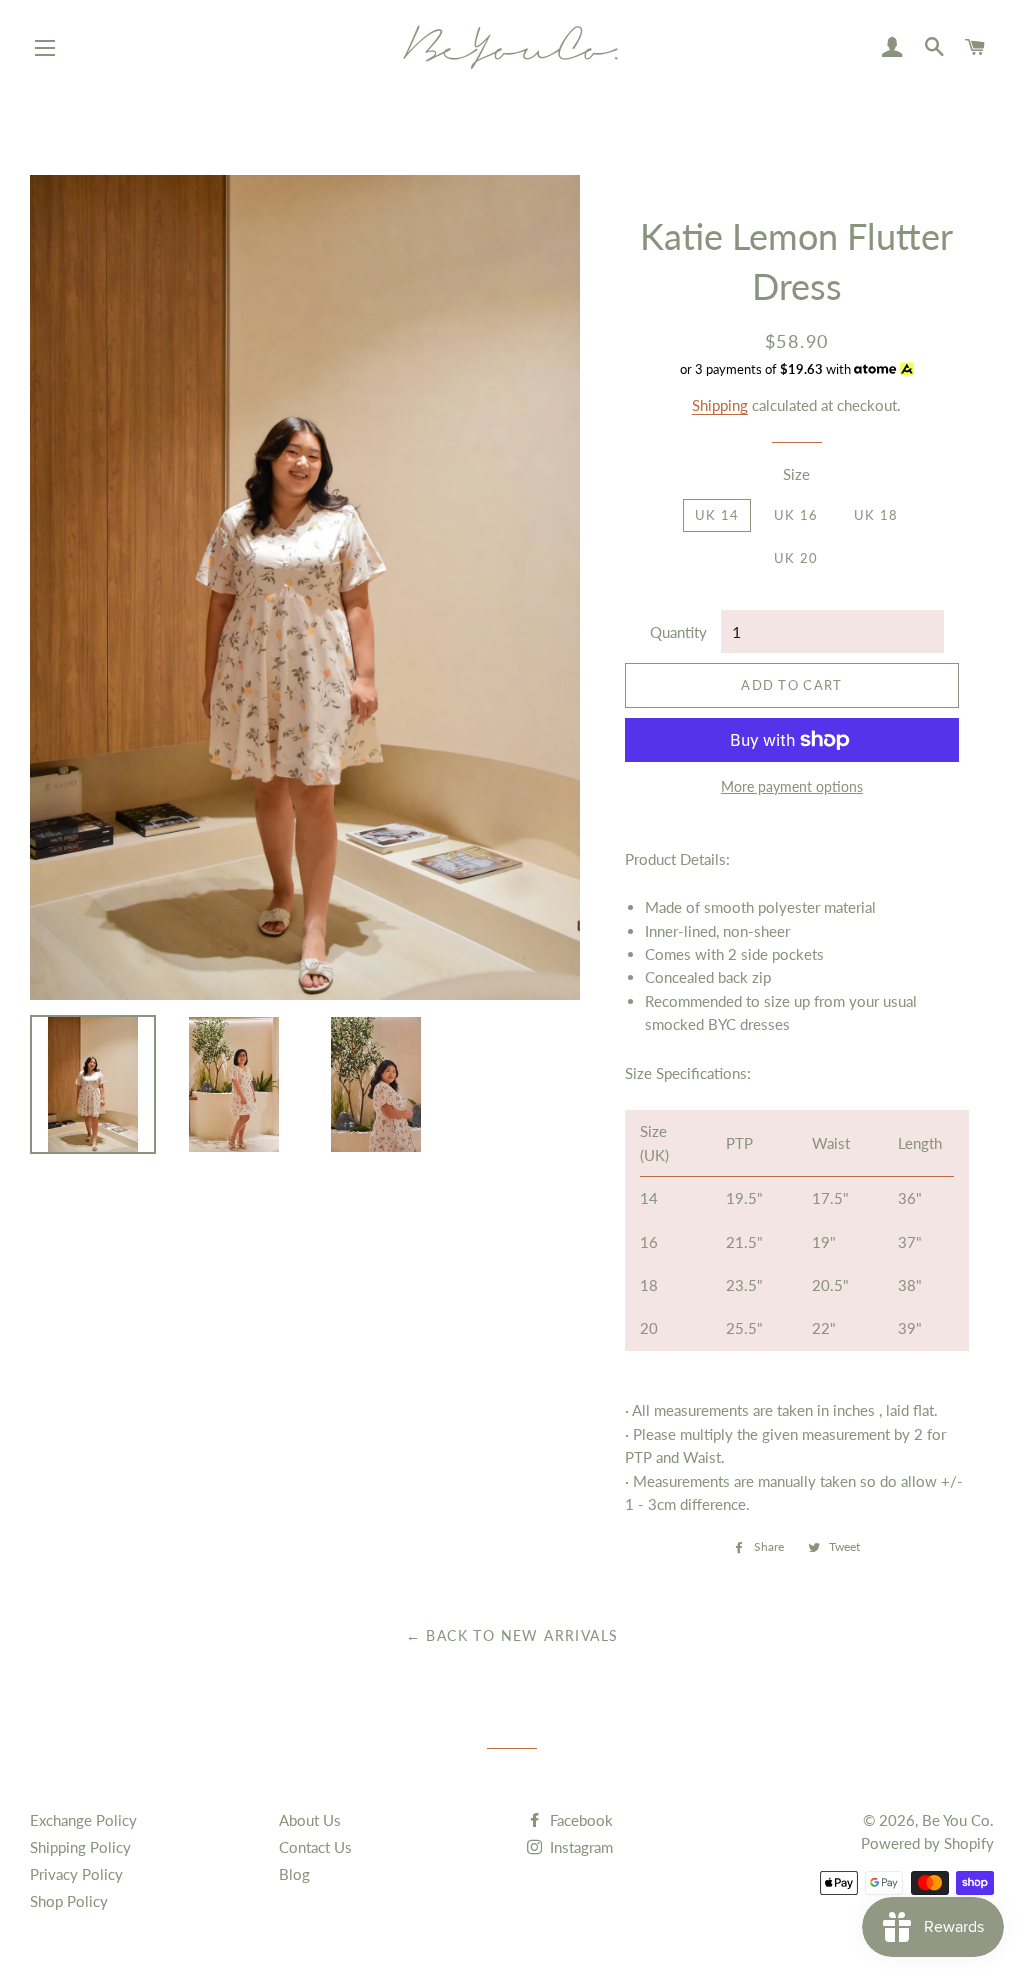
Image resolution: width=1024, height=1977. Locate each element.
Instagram (579, 1847)
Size (796, 474)
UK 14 (717, 515)
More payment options (792, 786)
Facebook (579, 1820)
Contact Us (315, 1847)
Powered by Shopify (927, 1843)
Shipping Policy (80, 1847)
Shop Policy (69, 1901)
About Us (310, 1820)
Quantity (678, 632)
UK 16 (796, 515)
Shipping (720, 405)
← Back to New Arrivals (512, 1635)
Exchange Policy (83, 1820)
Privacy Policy (76, 1874)
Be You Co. (958, 1820)
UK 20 (796, 558)
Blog (294, 1874)
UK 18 (876, 515)
